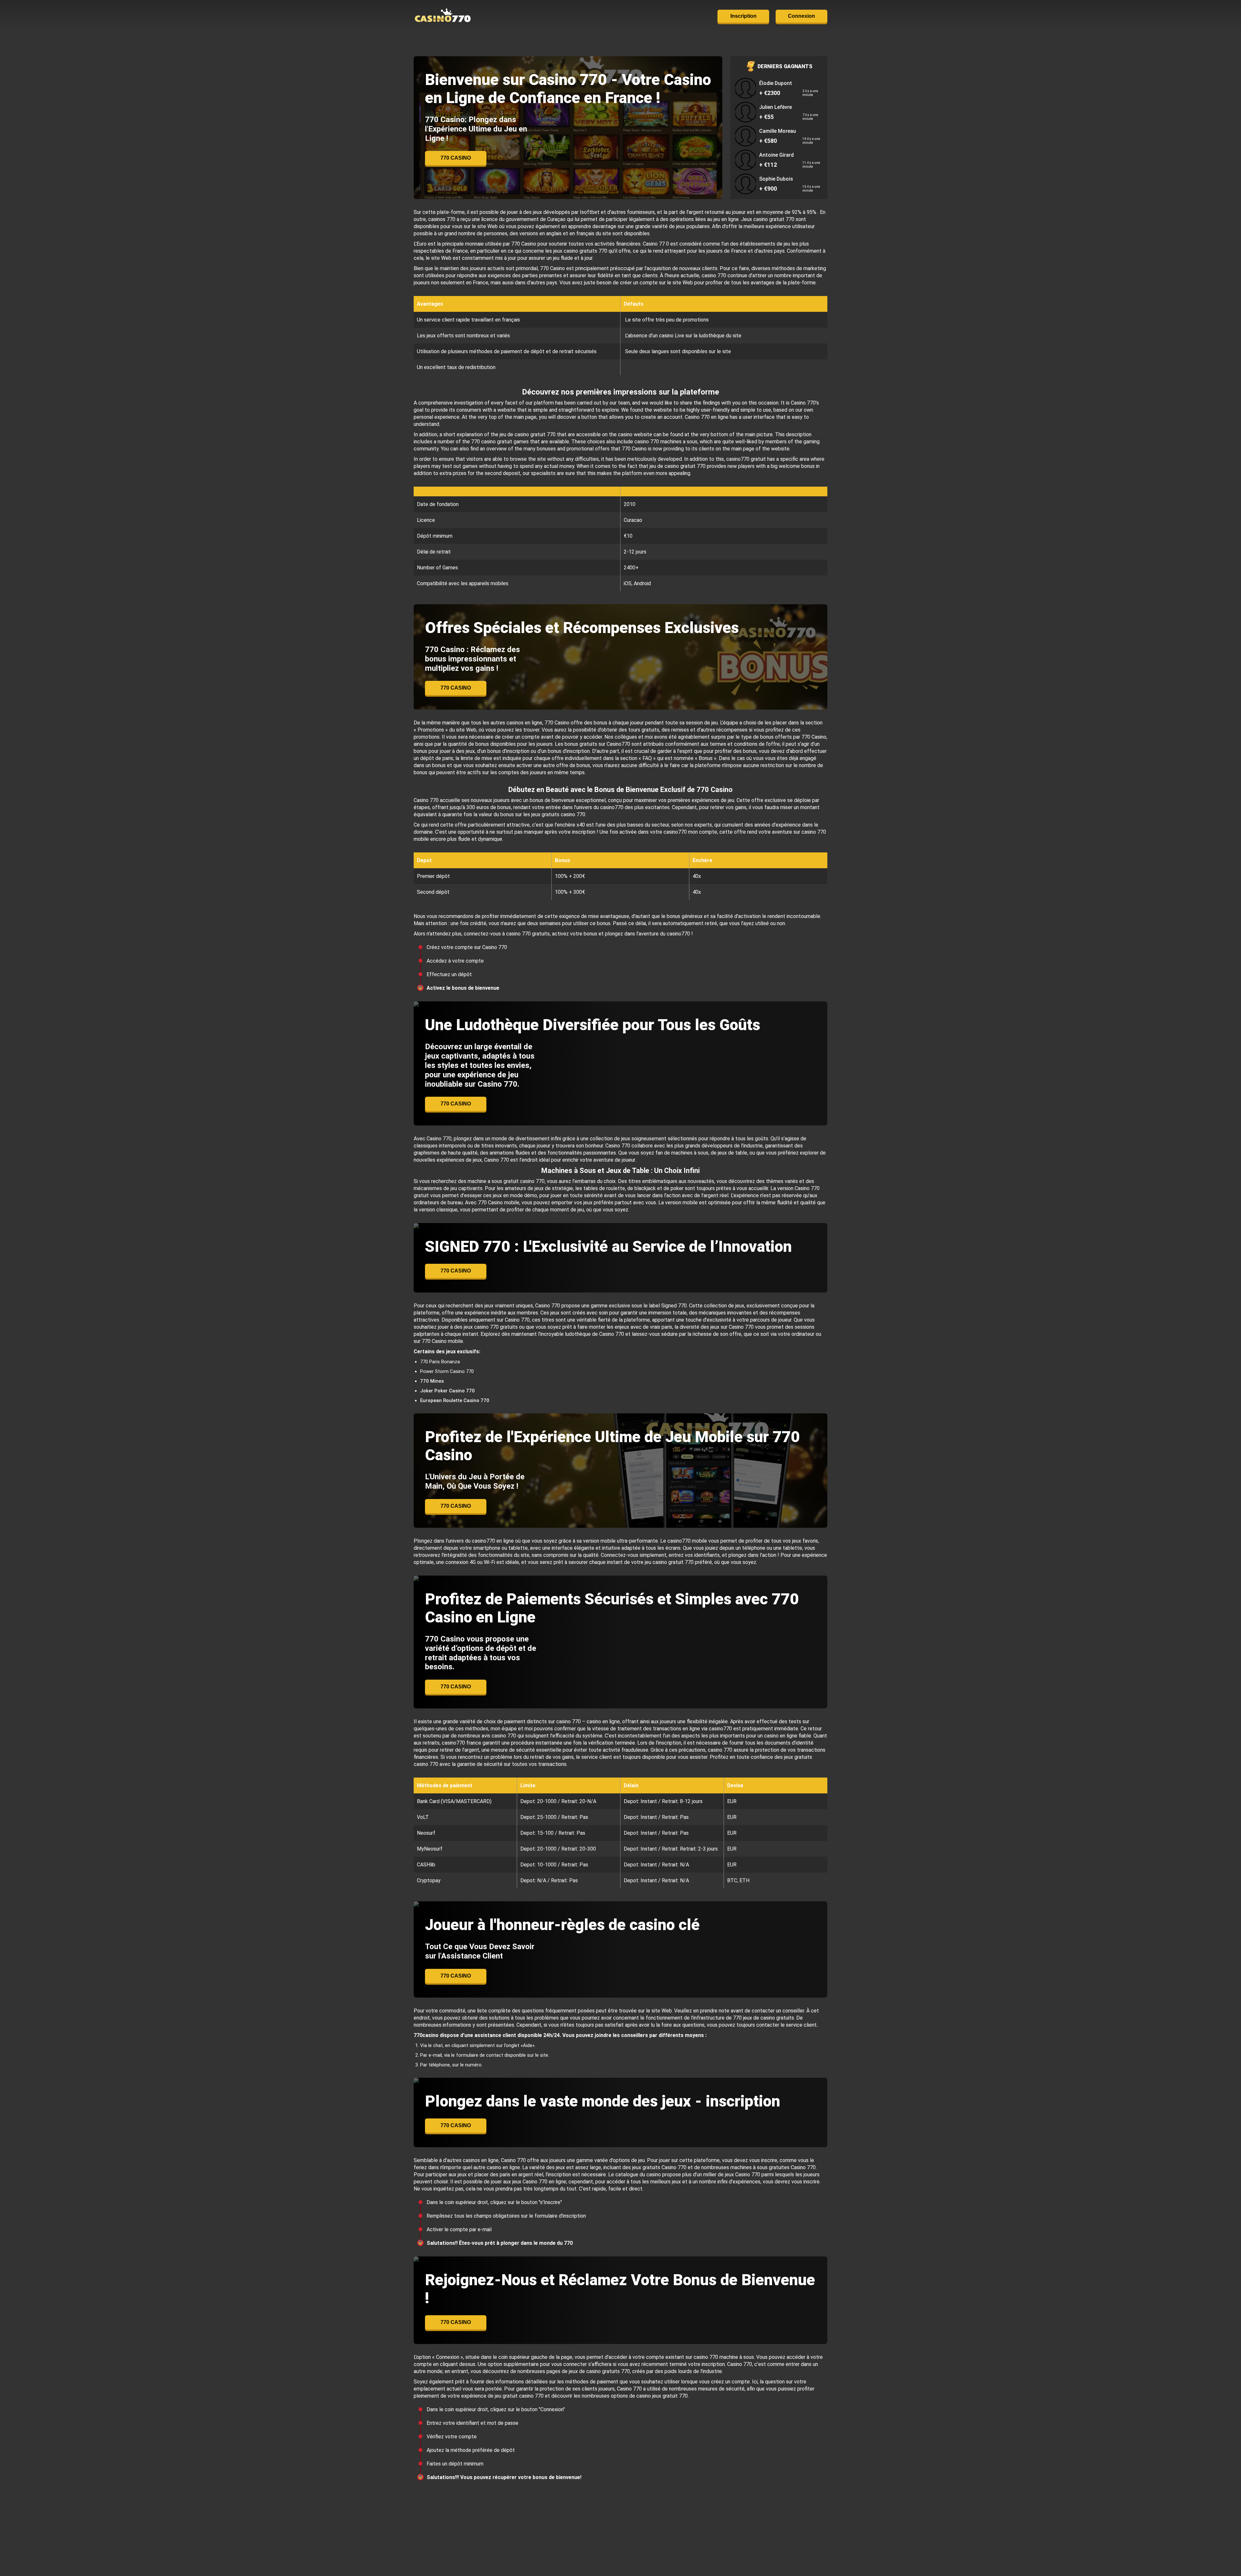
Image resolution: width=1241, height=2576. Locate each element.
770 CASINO (456, 158)
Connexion (801, 16)
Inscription (743, 16)
